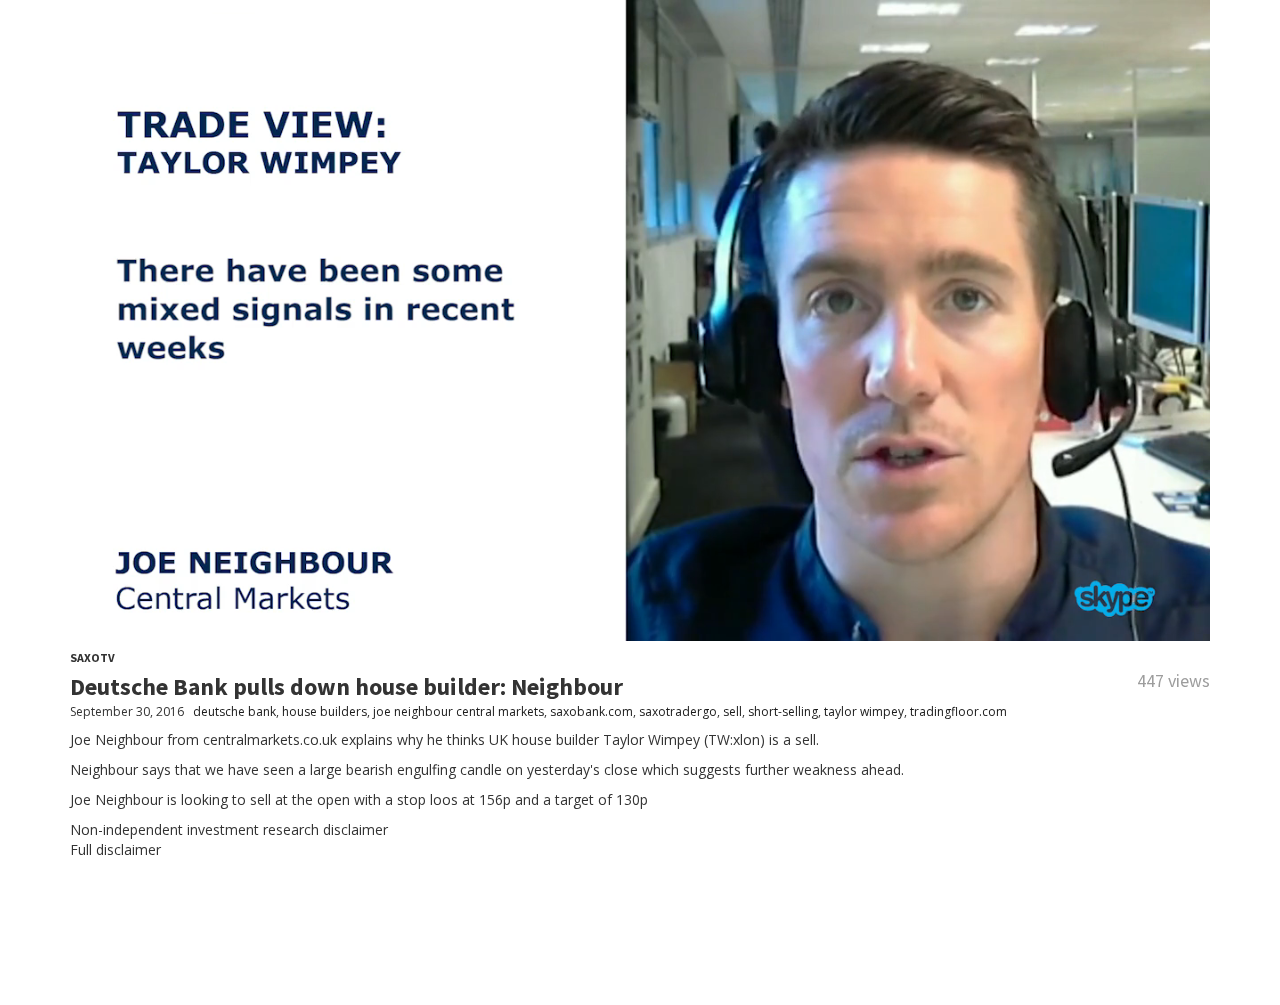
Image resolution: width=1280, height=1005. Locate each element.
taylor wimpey (864, 711)
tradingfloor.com (958, 711)
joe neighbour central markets (458, 711)
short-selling (783, 711)
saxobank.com (591, 711)
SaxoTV (92, 657)
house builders (324, 711)
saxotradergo (678, 711)
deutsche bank (234, 711)
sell (732, 711)
